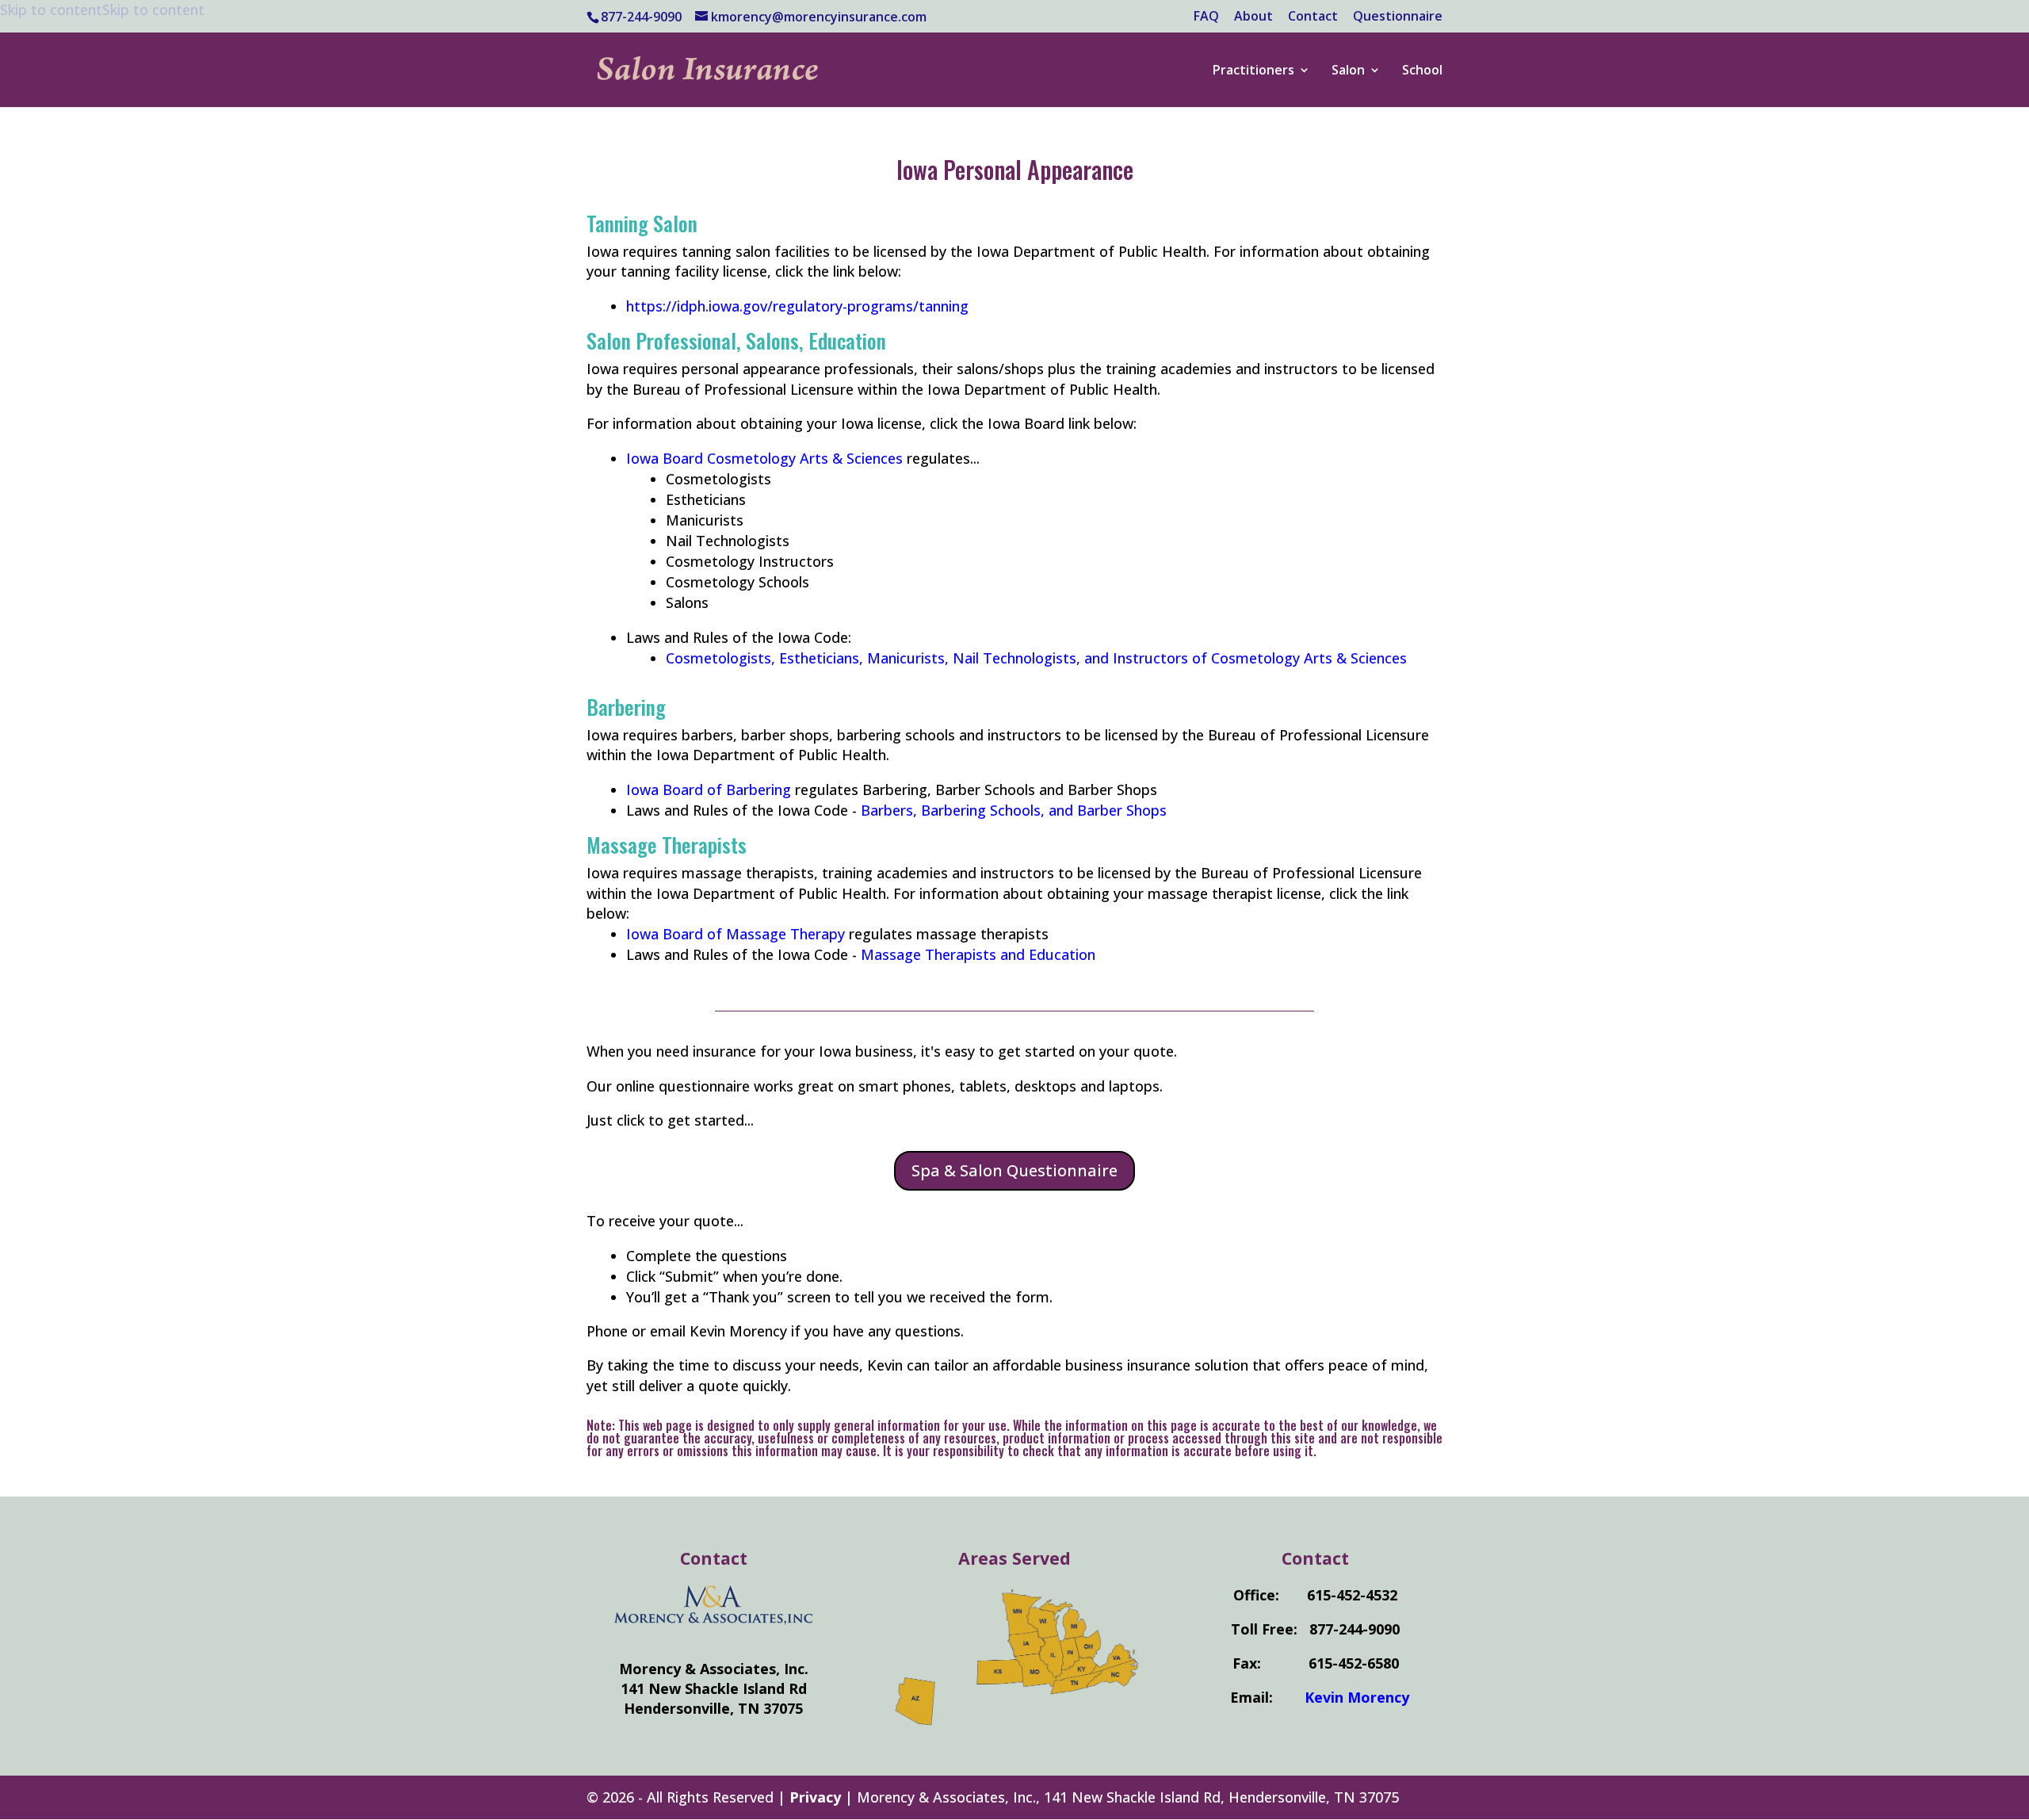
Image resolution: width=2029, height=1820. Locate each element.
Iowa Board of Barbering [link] (709, 790)
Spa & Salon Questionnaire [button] (1014, 1170)
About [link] (1253, 17)
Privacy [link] (815, 1797)
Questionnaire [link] (1398, 17)
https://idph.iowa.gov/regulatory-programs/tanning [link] (797, 306)
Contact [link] (1313, 17)
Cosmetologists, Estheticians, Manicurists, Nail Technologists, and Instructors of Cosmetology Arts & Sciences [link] (1036, 658)
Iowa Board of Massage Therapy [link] (736, 934)
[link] (869, 68)
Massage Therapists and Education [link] (978, 954)
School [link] (1422, 71)
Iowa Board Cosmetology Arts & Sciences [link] (764, 458)
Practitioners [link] (1253, 71)
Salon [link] (1348, 71)
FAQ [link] (1206, 17)
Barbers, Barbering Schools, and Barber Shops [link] (1014, 810)
